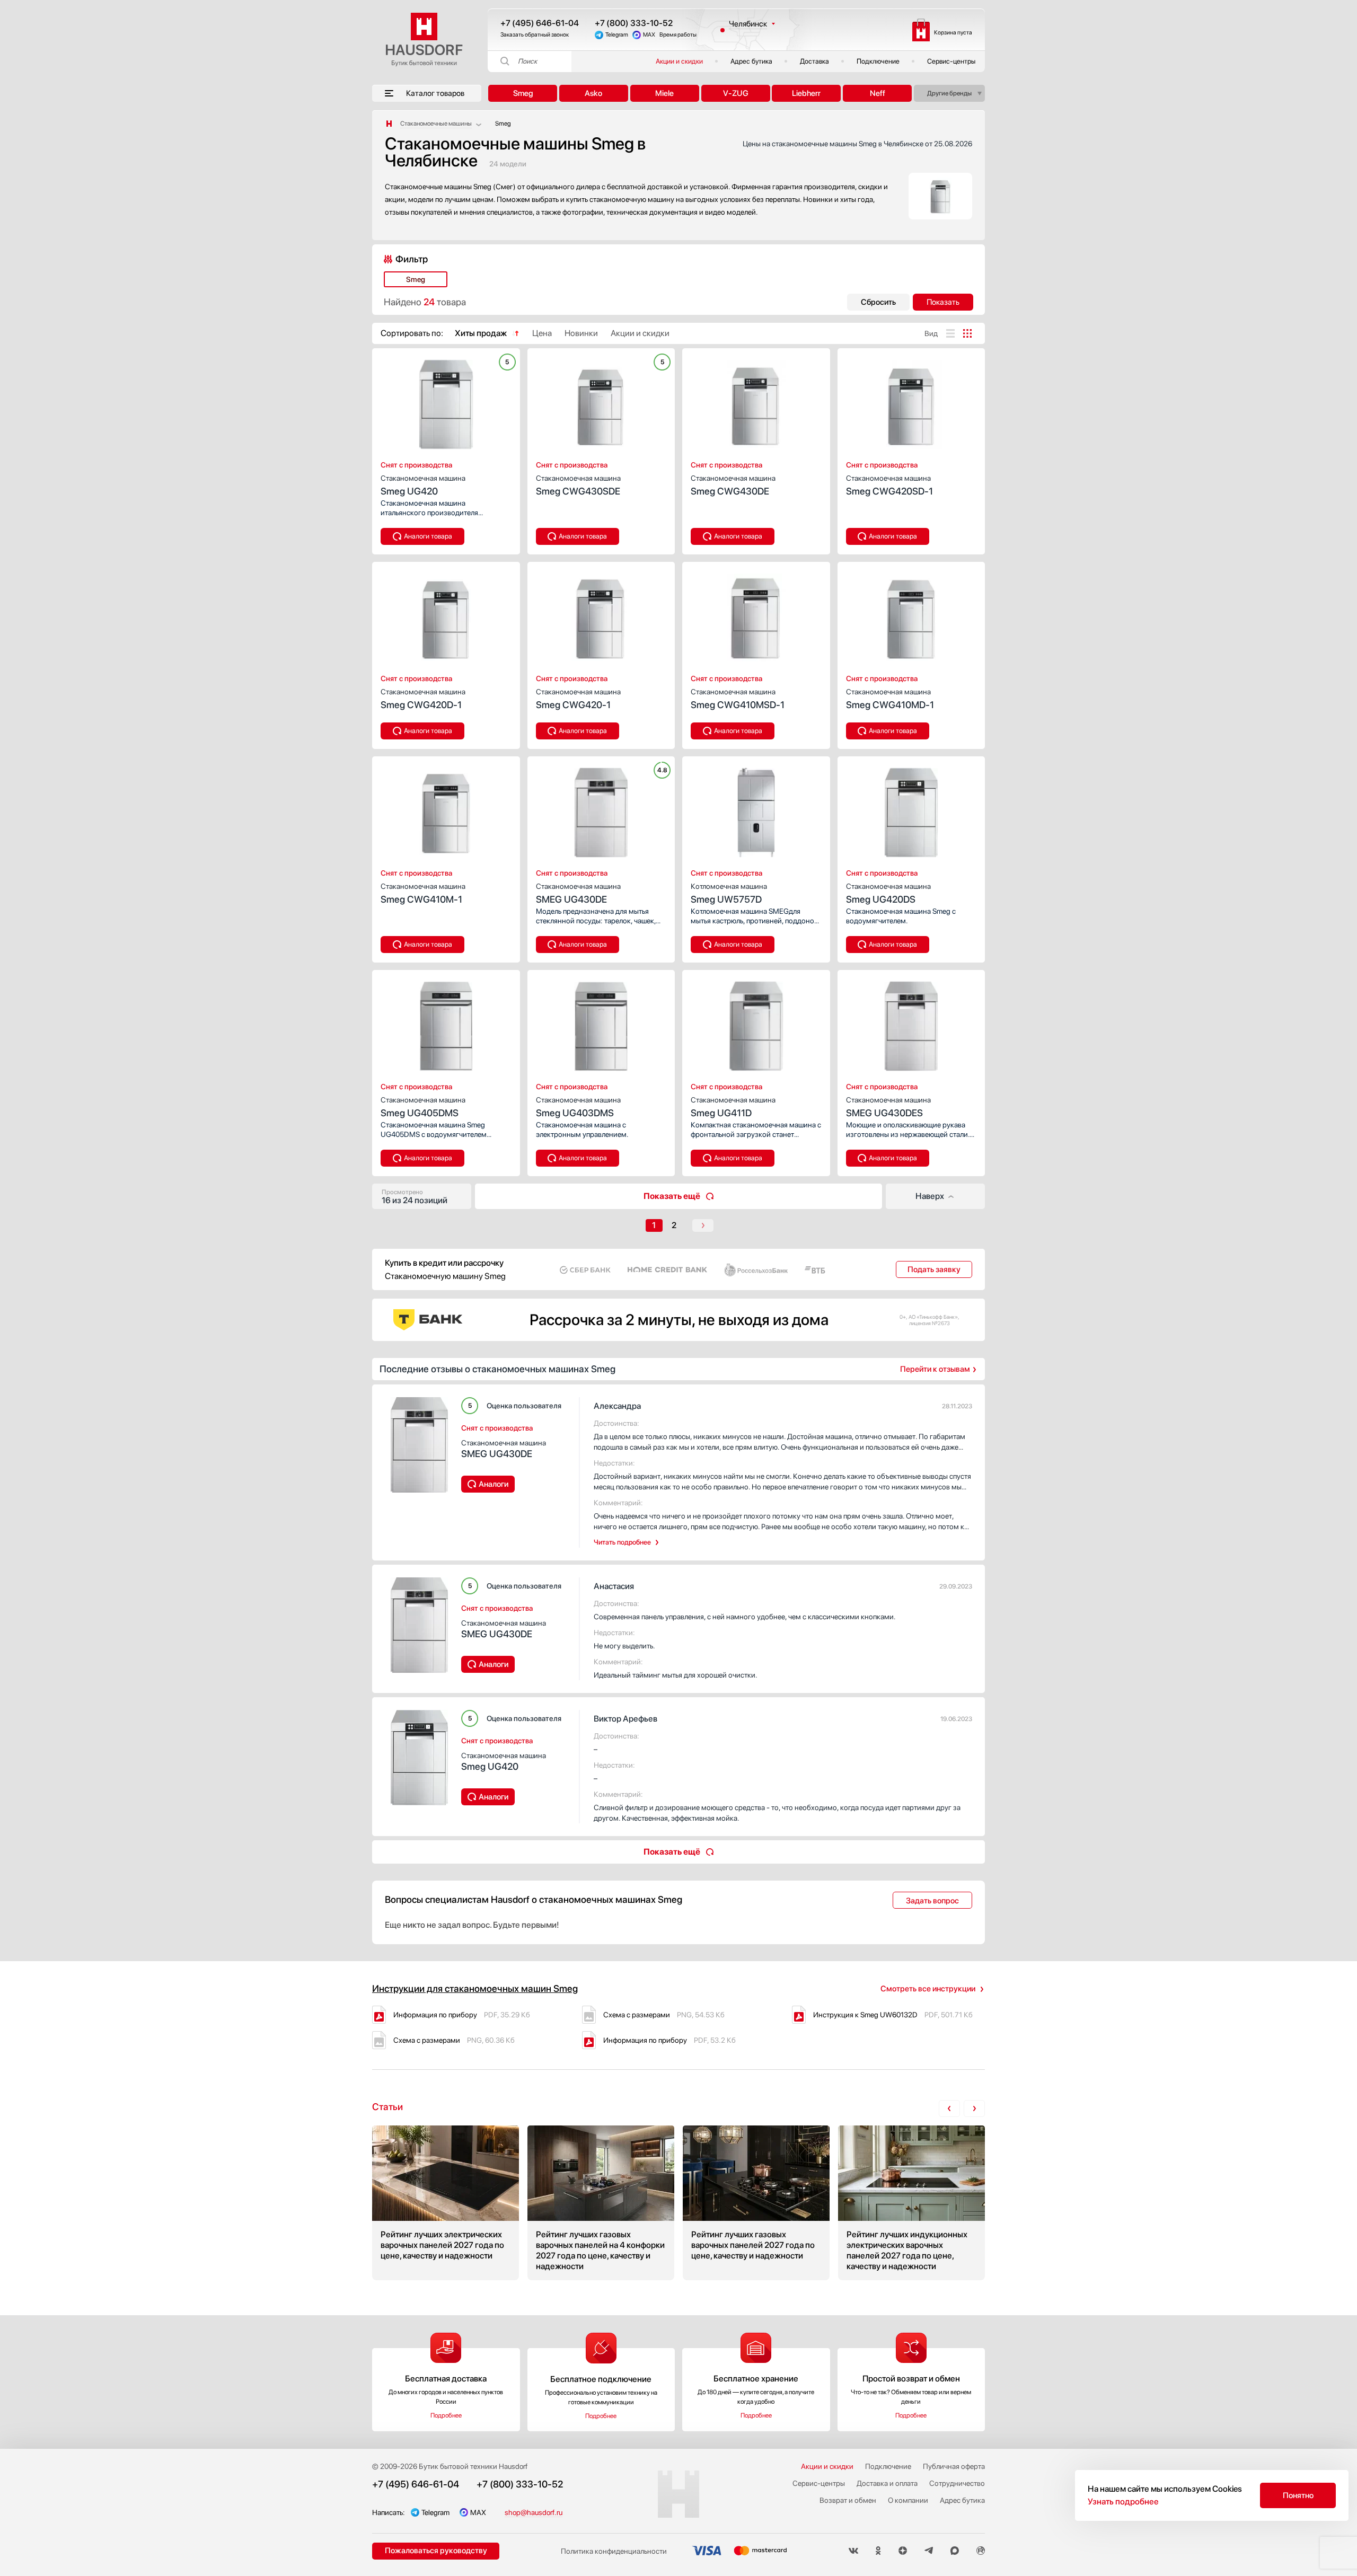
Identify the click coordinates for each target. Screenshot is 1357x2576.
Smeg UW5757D (729, 893)
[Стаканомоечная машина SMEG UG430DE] (601, 809)
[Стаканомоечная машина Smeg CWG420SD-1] (911, 401)
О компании (908, 2500)
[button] (419, 401)
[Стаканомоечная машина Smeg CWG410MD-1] (911, 615)
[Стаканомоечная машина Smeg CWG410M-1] (446, 809)
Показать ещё (672, 1196)
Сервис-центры (951, 61)
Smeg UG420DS (888, 893)
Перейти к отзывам (935, 1369)
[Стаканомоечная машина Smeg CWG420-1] (601, 615)
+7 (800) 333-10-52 (634, 23)
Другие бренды (949, 93)
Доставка (814, 61)
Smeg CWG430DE (733, 485)
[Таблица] (967, 333)
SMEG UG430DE (578, 893)
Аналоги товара (428, 536)
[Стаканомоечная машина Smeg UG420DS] (911, 809)
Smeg (523, 93)
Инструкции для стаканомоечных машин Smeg (475, 1988)
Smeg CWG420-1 (578, 699)
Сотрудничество (957, 2483)
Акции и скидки (679, 61)
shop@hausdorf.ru (534, 2512)
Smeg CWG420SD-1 (889, 485)
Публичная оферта (954, 2466)
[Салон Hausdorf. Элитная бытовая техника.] (389, 123)
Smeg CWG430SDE (578, 485)
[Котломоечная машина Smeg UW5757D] (756, 809)
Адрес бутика (751, 61)
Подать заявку (934, 1269)
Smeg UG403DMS (578, 1107)
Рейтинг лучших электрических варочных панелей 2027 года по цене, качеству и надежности (446, 2203)
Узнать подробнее (1123, 2502)
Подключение (878, 61)
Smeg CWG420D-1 (423, 699)
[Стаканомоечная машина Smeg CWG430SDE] (601, 401)
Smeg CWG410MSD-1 (738, 699)
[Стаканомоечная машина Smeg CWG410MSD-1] (756, 615)
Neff (878, 93)
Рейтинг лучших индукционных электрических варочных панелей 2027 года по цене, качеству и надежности (911, 2203)
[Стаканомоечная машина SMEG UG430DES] (911, 1023)
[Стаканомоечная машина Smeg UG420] (446, 401)
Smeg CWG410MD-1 (890, 699)
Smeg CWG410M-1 (423, 893)
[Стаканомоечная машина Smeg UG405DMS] (446, 1023)
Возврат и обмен (848, 2500)
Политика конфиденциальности (614, 2551)
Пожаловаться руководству (436, 2551)
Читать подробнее (622, 1542)
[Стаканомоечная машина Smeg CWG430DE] (756, 401)
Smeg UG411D (733, 1107)
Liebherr (806, 93)
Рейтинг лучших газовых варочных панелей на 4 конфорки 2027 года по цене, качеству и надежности (601, 2203)
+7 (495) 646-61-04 (540, 23)
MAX (649, 35)
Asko (593, 93)
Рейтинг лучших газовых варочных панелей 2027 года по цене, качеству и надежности (756, 2203)
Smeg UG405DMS (423, 1107)
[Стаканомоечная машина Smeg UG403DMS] (601, 1023)
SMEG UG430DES (888, 1107)
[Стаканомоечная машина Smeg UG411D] (756, 1023)
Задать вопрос (932, 1901)
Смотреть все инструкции (928, 1989)
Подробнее (446, 2415)
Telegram (617, 35)
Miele (664, 93)
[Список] (950, 333)
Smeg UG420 (423, 485)
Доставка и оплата (887, 2483)
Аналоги (494, 1484)
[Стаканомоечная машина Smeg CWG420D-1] (446, 615)
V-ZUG (736, 93)
